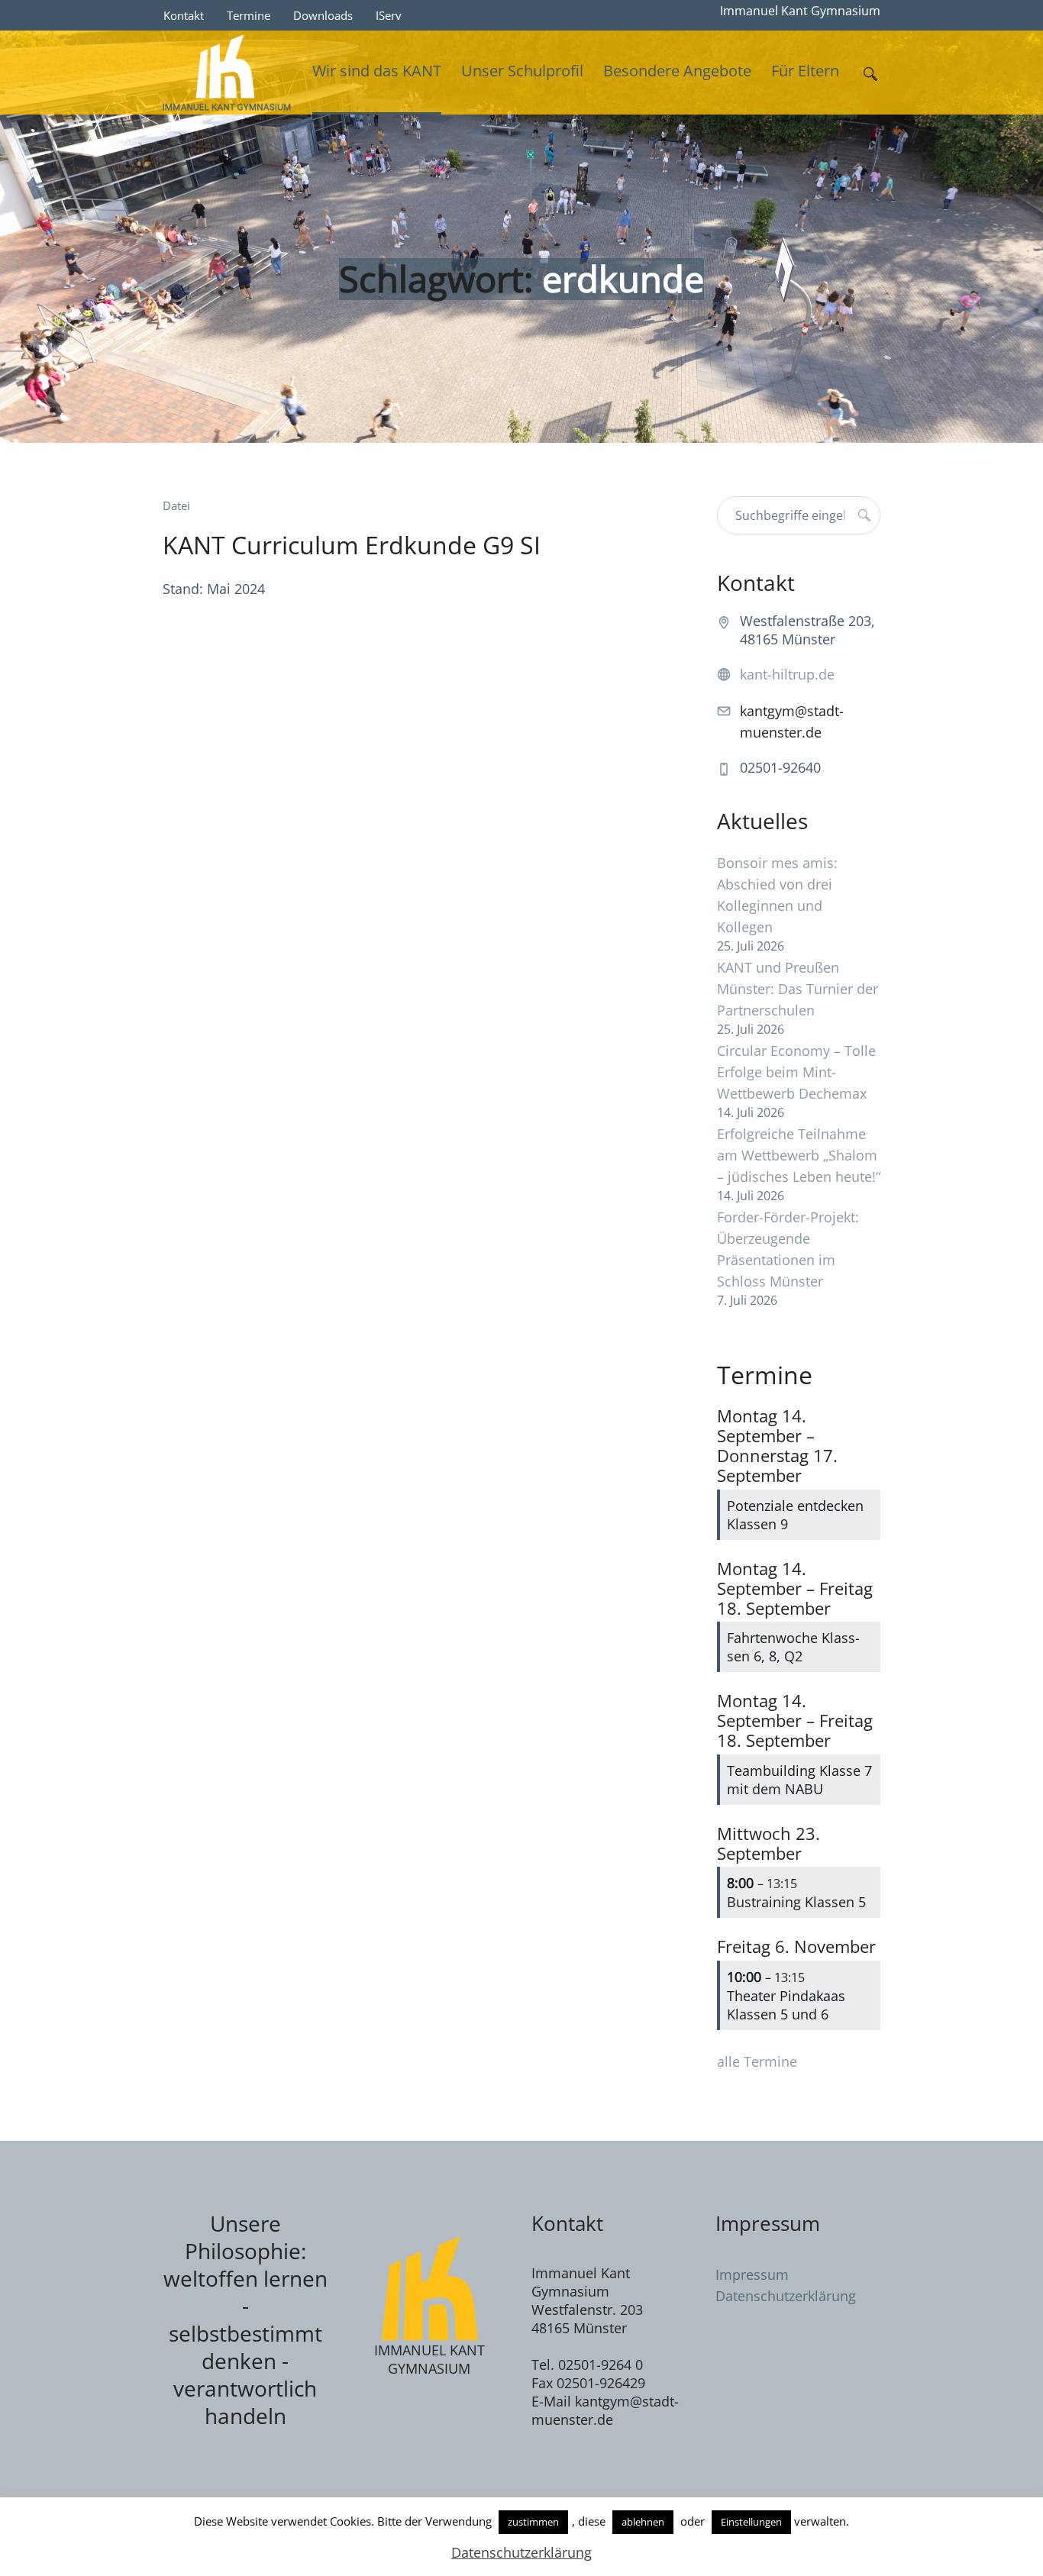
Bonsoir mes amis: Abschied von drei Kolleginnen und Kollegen (777, 895)
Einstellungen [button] (751, 2522)
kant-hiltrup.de (787, 674)
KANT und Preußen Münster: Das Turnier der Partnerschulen (798, 989)
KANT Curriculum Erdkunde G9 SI (352, 545)
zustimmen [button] (533, 2522)
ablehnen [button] (643, 2522)
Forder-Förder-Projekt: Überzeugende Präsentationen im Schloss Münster (788, 1249)
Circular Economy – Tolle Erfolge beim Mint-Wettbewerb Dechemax (796, 1072)
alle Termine (757, 2061)
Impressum (752, 2274)
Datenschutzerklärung (786, 2296)
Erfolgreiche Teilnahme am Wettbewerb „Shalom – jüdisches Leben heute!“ (799, 1155)
